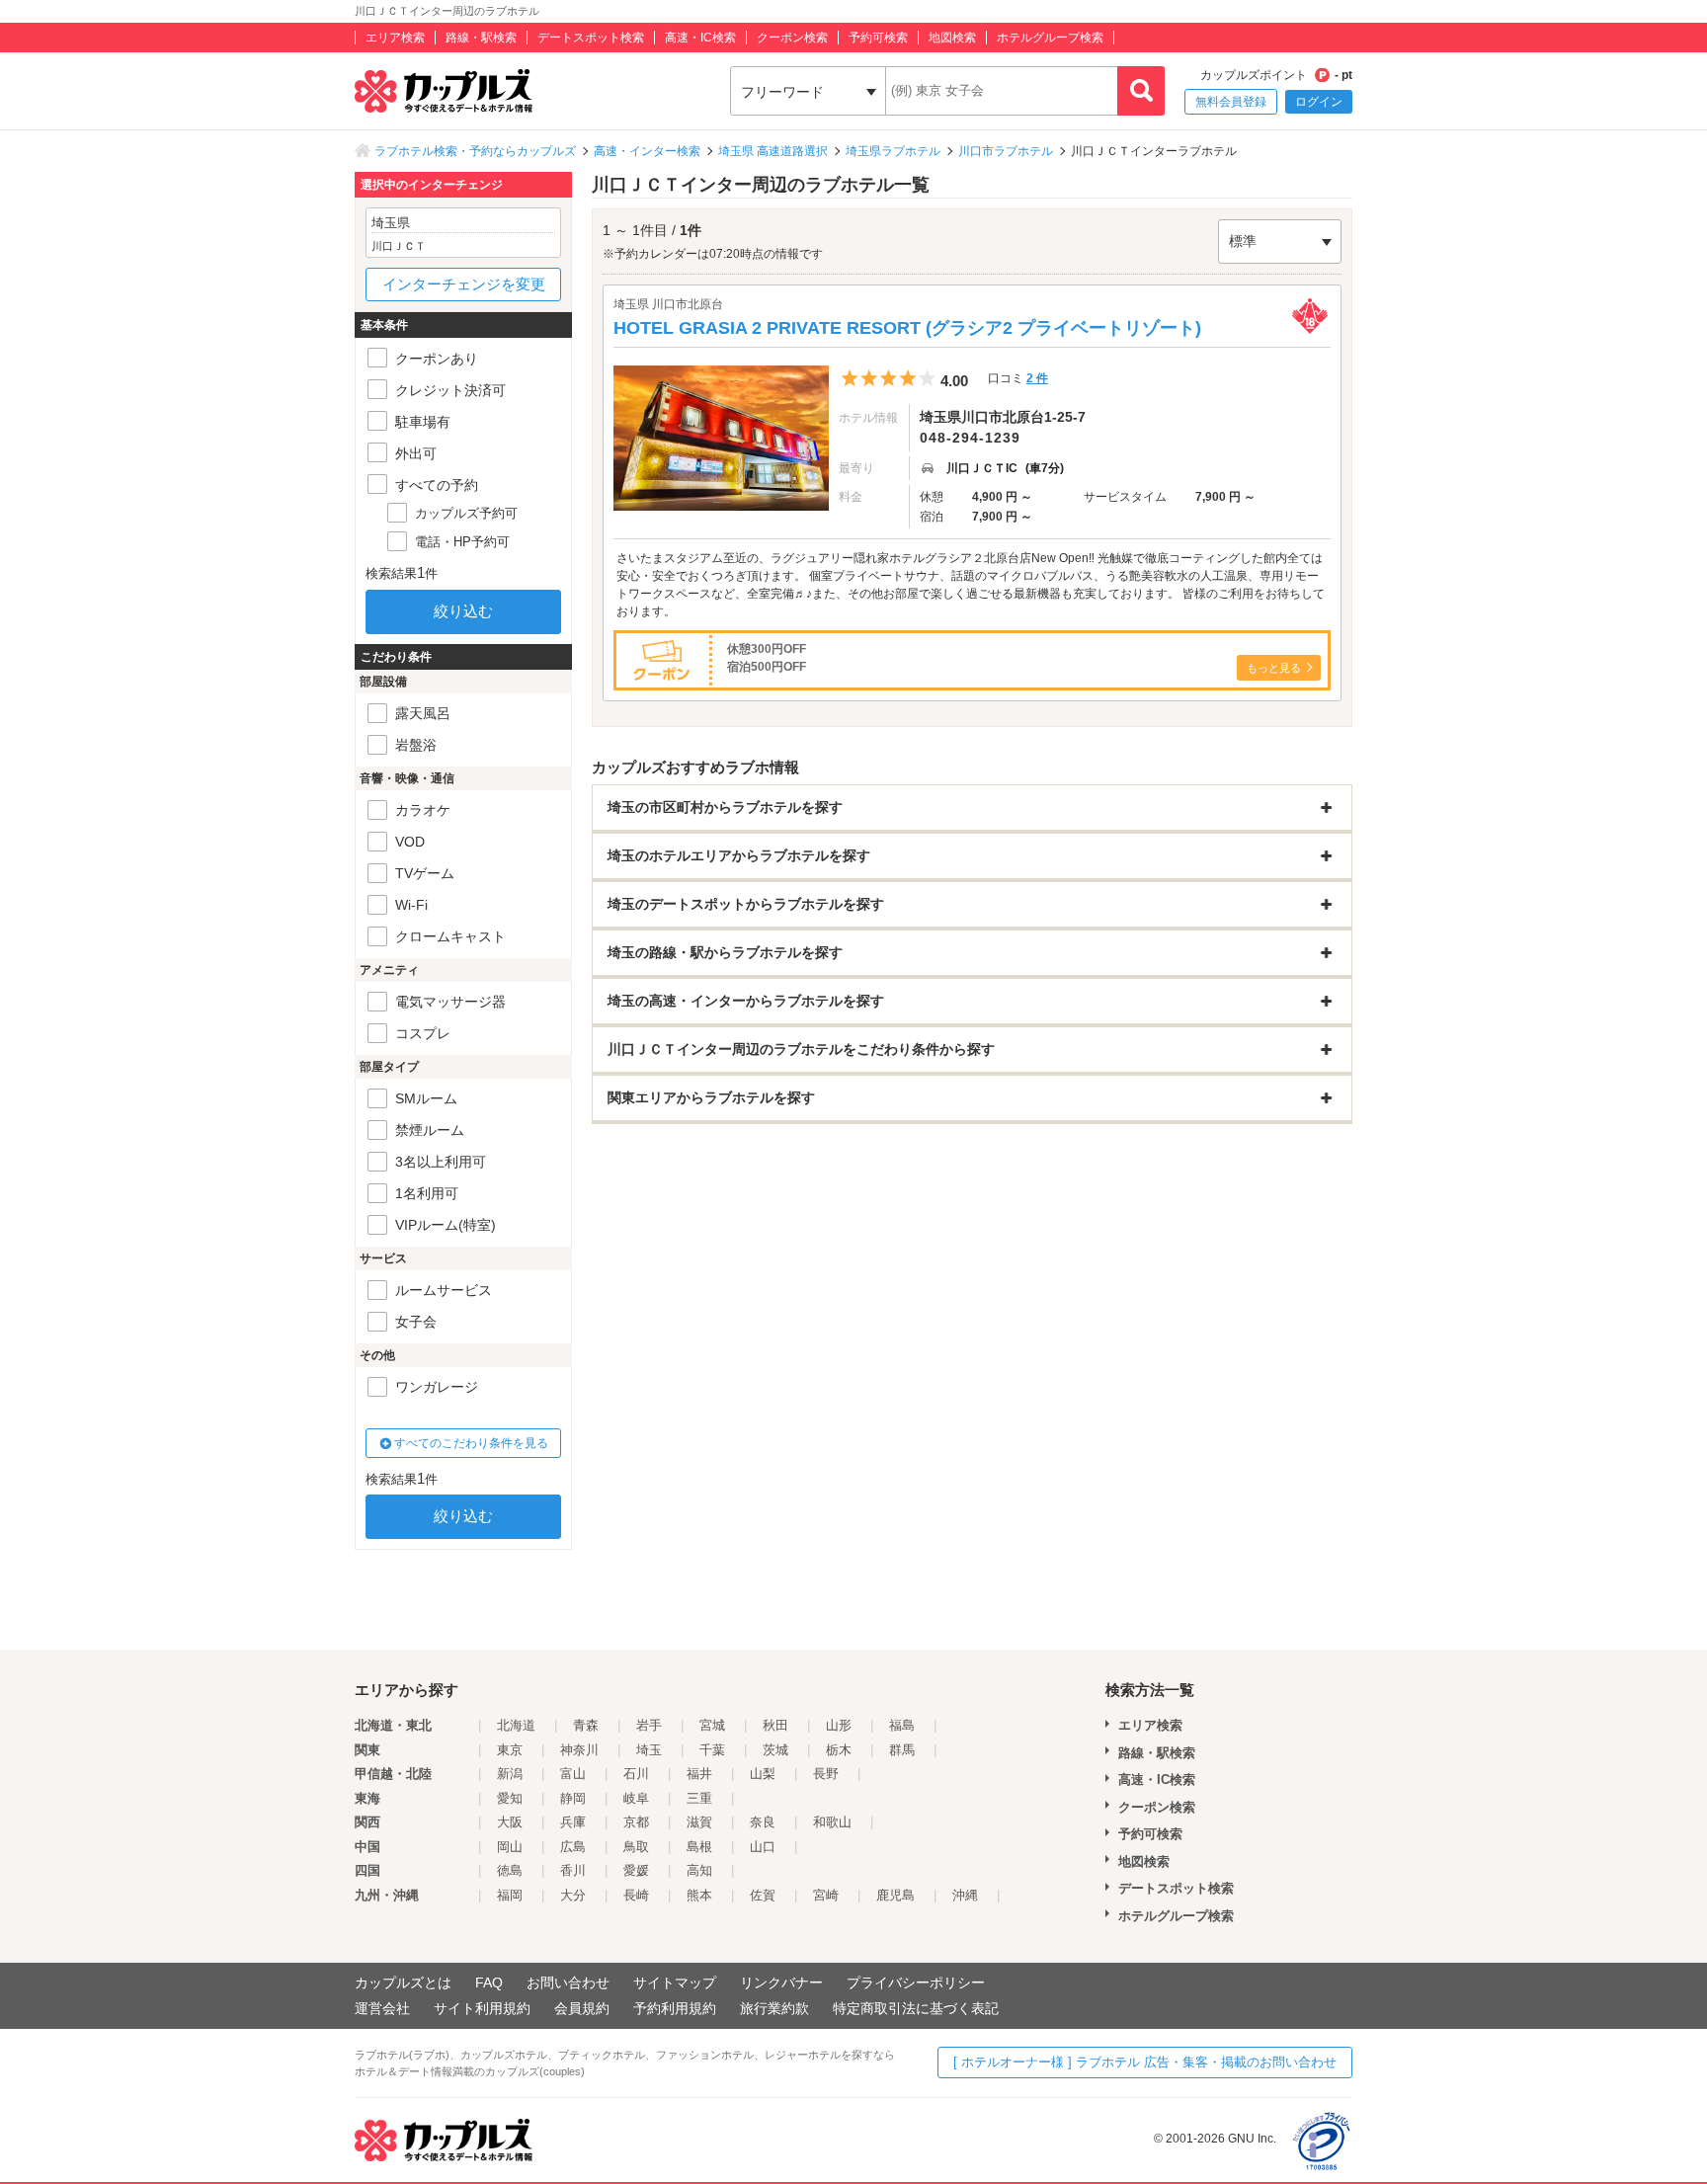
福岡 (510, 1895)
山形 (839, 1725)
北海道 (516, 1725)
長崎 (636, 1895)
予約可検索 (878, 38)
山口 (763, 1847)
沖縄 (965, 1895)
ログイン (1319, 102)
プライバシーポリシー (916, 1982)
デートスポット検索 (591, 38)
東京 (510, 1750)
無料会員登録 (1231, 102)
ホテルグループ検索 (1050, 38)
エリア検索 (395, 38)
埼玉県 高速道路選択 (773, 151)
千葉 (712, 1750)
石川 (636, 1774)
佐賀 (763, 1895)
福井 (699, 1774)
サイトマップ (675, 1982)
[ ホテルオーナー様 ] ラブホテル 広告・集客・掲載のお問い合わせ (1145, 2062)
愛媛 (636, 1870)
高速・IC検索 (700, 38)
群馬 (902, 1750)
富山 (573, 1774)
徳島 (510, 1870)
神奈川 (579, 1750)
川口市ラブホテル (1006, 151)
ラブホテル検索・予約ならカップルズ (475, 151)
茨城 (775, 1750)
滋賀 (699, 1822)
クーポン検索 (792, 38)
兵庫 (573, 1822)
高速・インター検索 (647, 151)
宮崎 (826, 1895)
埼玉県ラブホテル (893, 151)
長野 (826, 1774)
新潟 (510, 1774)
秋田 (775, 1725)
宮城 (712, 1725)
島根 (699, 1847)
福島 (902, 1725)
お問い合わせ (568, 1982)
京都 (636, 1822)
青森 (586, 1725)
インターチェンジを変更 (464, 284)
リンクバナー (781, 1982)
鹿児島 (895, 1895)
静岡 (573, 1798)
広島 (573, 1847)
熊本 (699, 1895)
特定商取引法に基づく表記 (916, 2008)
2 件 (1037, 378)
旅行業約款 (774, 2008)
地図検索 (952, 38)
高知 (699, 1870)
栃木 (839, 1750)
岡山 (510, 1847)
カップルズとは (403, 1982)
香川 (573, 1870)
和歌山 (832, 1822)
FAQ (489, 1982)
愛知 (510, 1798)
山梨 (763, 1774)
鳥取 (636, 1847)
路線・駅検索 (481, 38)
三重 (699, 1798)
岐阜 (636, 1798)
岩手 (649, 1725)
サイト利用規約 (482, 2008)
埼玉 (649, 1750)
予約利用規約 (675, 2008)
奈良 (763, 1822)
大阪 (510, 1822)
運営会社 (382, 2008)
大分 (573, 1895)
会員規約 (582, 2008)
